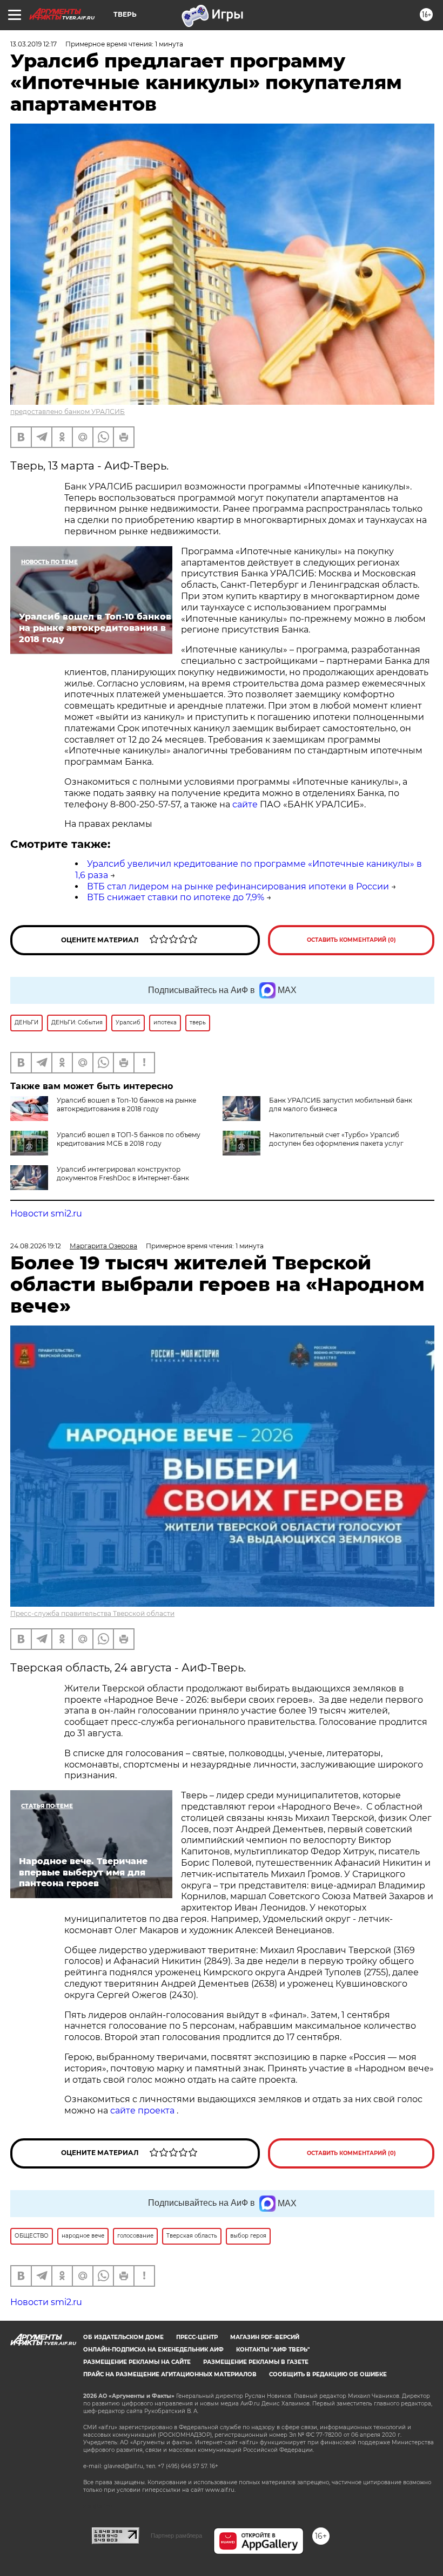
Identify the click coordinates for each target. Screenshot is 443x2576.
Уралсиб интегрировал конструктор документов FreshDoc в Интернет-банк (123, 1174)
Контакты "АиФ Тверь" (273, 2350)
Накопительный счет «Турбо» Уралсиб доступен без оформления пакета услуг (336, 1139)
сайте (245, 804)
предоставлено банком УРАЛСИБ (68, 412)
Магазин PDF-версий (265, 2337)
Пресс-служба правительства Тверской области (92, 1613)
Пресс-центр (197, 2337)
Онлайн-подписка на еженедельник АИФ (153, 2350)
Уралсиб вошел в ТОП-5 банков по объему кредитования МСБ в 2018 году (129, 1139)
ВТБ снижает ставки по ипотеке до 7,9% (176, 897)
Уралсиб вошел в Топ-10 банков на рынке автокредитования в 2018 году (126, 1105)
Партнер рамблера (176, 2536)
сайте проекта (143, 2111)
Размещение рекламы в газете (256, 2362)
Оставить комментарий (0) (351, 940)
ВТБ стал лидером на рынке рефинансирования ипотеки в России (238, 886)
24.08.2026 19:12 (36, 1246)
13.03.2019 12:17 (33, 44)
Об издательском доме (123, 2337)
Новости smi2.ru (46, 1214)
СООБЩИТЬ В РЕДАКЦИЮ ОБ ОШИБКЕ (328, 2374)
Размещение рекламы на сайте (137, 2362)
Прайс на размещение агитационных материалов (170, 2374)
